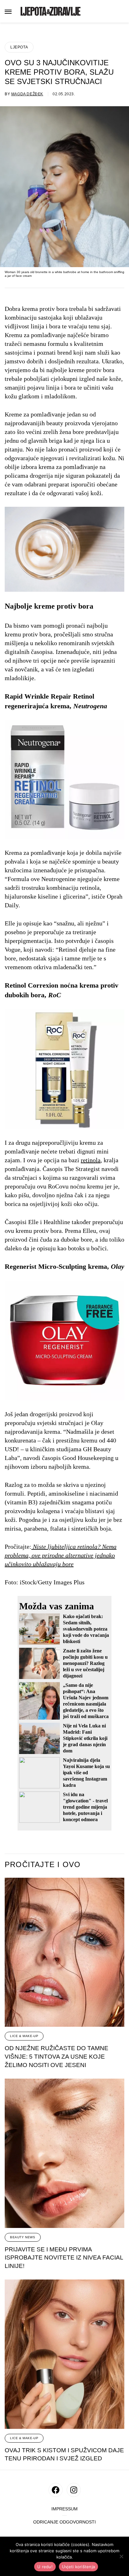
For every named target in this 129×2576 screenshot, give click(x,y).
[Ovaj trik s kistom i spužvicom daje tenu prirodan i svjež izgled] (64, 2354)
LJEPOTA (19, 47)
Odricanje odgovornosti (64, 2522)
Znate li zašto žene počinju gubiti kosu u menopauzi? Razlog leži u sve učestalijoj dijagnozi (85, 1663)
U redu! (45, 2567)
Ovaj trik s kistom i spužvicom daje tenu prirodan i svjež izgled (64, 2454)
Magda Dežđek (27, 94)
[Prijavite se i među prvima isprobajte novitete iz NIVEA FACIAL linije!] (64, 2153)
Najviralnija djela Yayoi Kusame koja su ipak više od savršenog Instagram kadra (86, 1773)
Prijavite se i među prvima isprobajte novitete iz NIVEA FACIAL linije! (64, 2258)
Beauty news (23, 2237)
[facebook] (56, 2490)
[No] (121, 2556)
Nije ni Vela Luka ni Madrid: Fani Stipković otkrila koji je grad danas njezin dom (85, 1738)
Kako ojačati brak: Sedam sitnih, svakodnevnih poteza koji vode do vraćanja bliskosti (86, 1629)
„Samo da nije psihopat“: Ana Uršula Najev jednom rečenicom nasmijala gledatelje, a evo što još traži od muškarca (86, 1701)
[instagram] (74, 2490)
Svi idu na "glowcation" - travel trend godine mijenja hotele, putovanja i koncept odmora (85, 1807)
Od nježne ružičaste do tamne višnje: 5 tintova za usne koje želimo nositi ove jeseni (57, 2056)
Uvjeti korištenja (78, 2567)
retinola (91, 1160)
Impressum (64, 2509)
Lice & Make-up (24, 2036)
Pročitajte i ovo (43, 1865)
